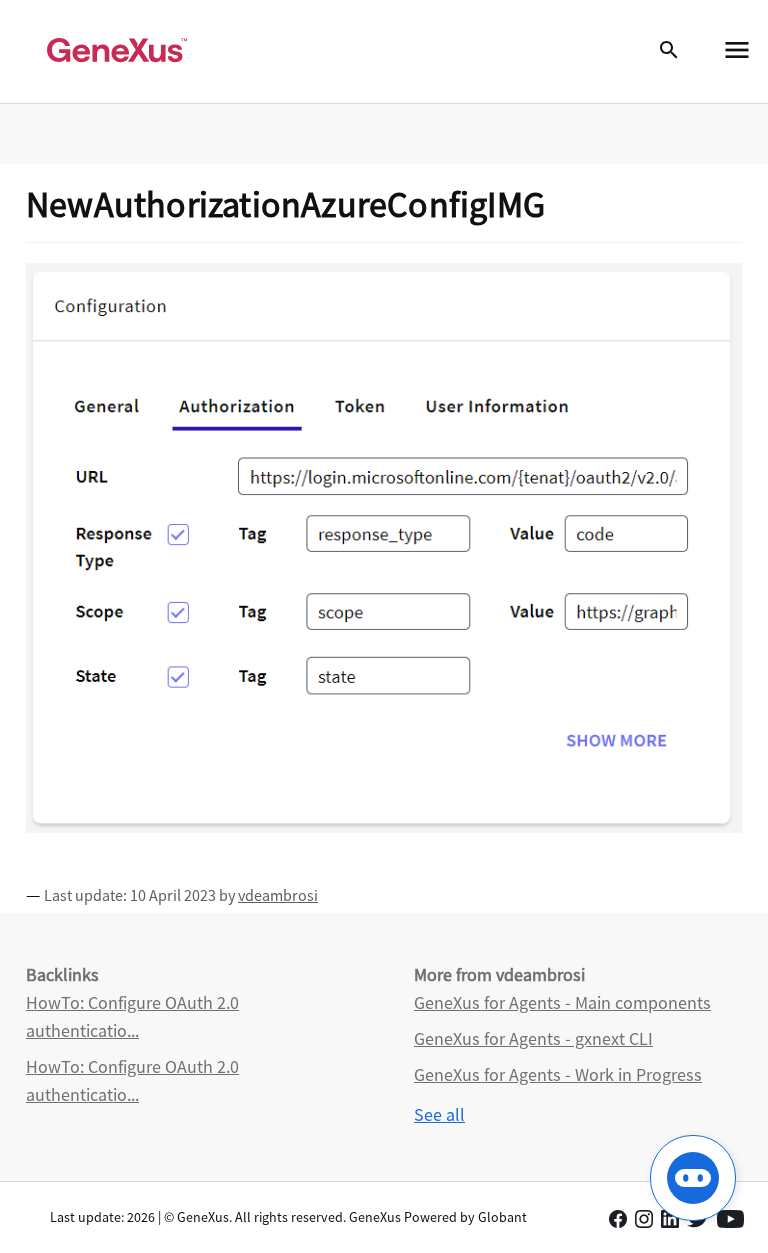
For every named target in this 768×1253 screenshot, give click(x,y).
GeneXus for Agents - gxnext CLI (533, 1038)
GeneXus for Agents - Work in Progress (558, 1074)
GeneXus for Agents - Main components (562, 1002)
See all (439, 1114)
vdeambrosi (278, 895)
